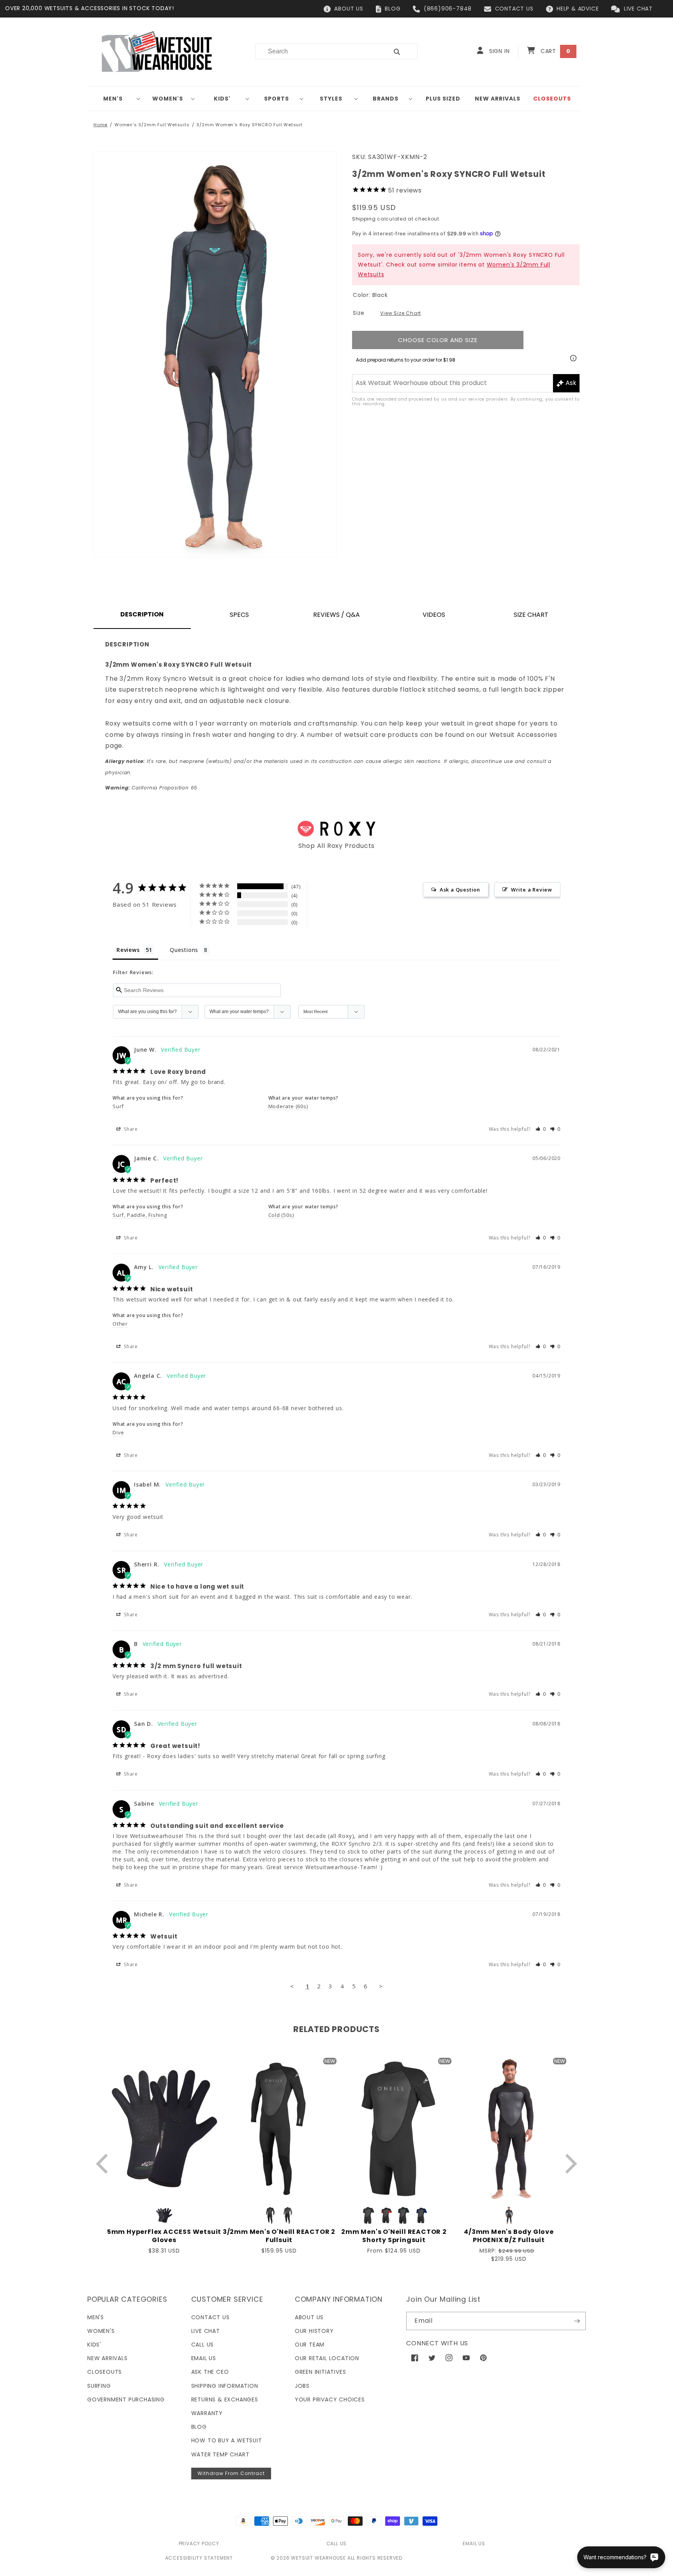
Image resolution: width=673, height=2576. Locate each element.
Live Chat (206, 2331)
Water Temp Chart (220, 2454)
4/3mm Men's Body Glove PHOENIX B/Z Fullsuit (509, 2236)
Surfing (99, 2386)
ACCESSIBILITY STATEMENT (199, 2558)
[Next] (569, 2164)
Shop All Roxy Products (337, 846)
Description (142, 614)
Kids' (222, 99)
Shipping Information (225, 2386)
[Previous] (104, 2164)
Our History (314, 2331)
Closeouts (105, 2372)
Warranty (207, 2413)
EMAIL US (474, 2543)
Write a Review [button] (532, 890)
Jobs (302, 2386)
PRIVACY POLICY (199, 2543)
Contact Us (211, 2317)
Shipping (364, 219)
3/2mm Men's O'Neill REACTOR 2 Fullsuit (279, 2236)
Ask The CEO (210, 2372)
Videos (434, 615)
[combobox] (317, 51)
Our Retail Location (327, 2358)
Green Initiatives (321, 2372)
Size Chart (531, 615)
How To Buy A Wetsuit (227, 2440)
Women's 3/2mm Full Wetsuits (152, 125)
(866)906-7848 (448, 9)
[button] (116, 99)
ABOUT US (349, 9)
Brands (386, 99)
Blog (199, 2427)
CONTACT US (514, 9)
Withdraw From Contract (231, 2473)
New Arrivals (107, 2358)
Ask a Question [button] (460, 890)
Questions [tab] (184, 950)
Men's (113, 99)
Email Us (204, 2358)
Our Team (310, 2345)
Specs (239, 615)
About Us (309, 2317)
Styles (331, 99)
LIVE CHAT (638, 9)
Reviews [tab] (128, 950)
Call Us (203, 2345)
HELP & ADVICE (578, 9)
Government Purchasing (126, 2399)
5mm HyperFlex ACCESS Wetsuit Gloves (164, 2236)
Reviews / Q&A (336, 615)
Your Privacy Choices (330, 2399)
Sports (277, 99)
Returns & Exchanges (225, 2399)
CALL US (337, 2543)
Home (100, 125)
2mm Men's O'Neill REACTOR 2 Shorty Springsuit (394, 2236)
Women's (168, 99)
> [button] (381, 1986)
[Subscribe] (577, 2321)
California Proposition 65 (151, 788)
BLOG (393, 9)
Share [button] (130, 1129)
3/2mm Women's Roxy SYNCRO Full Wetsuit (249, 125)
